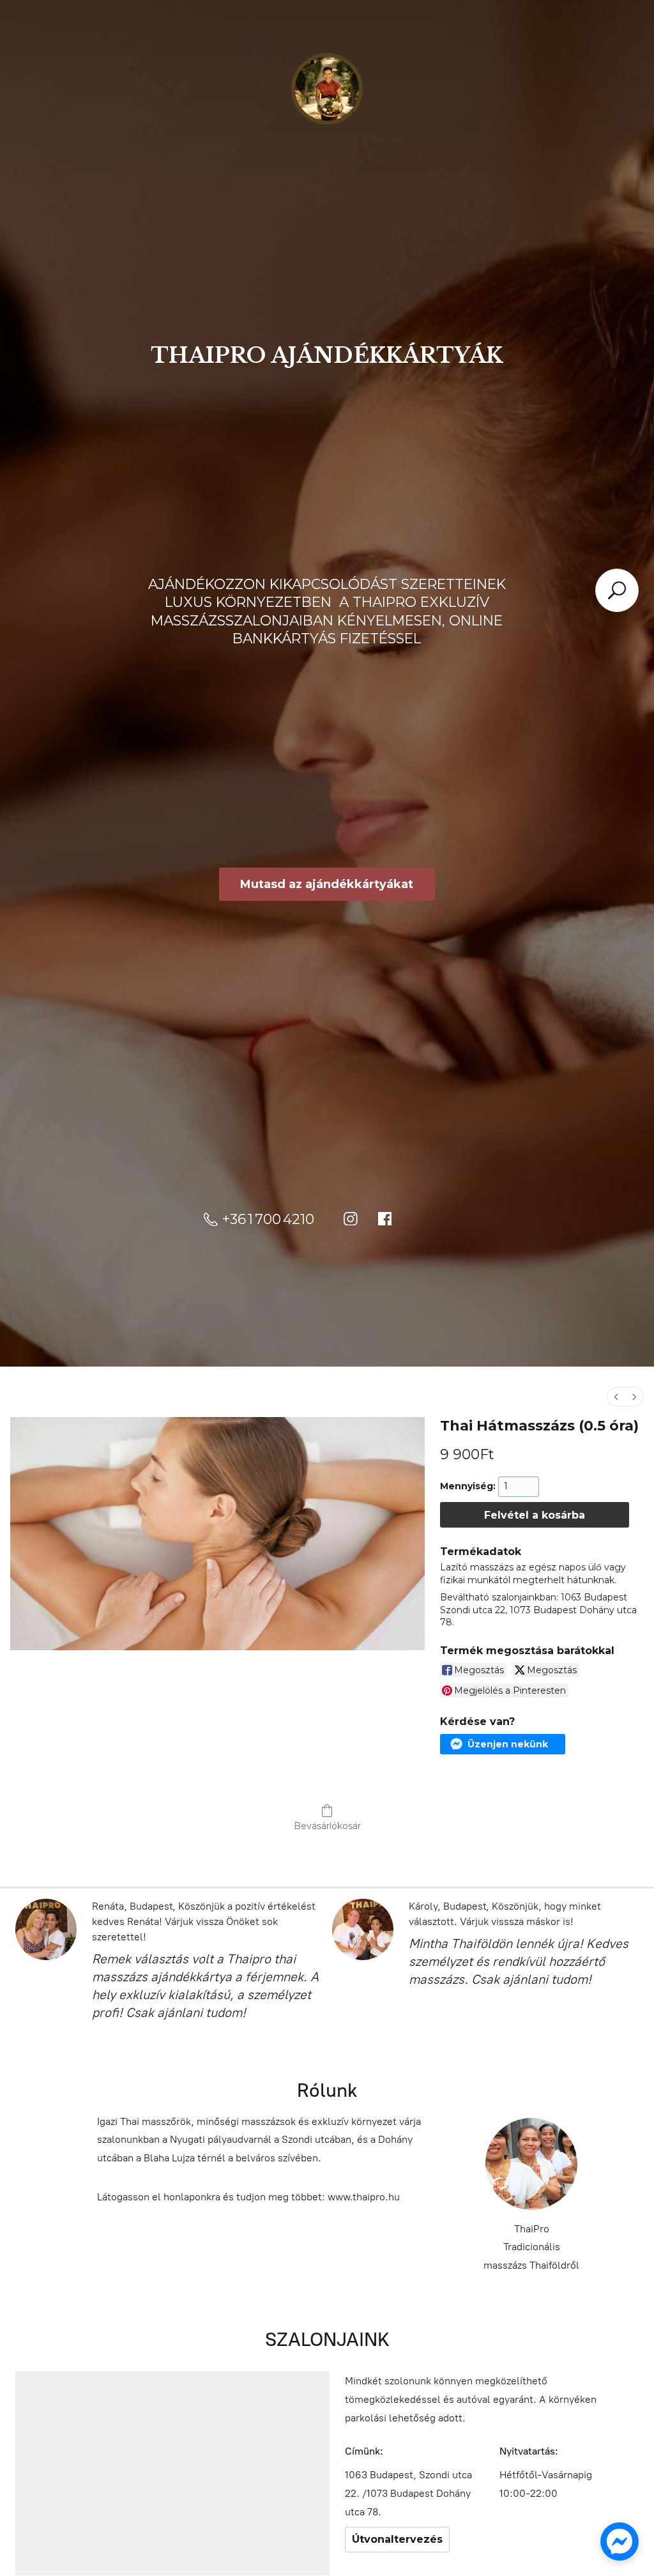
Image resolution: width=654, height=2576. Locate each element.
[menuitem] (616, 1397)
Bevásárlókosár (327, 1826)
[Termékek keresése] (617, 590)
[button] (502, 1744)
